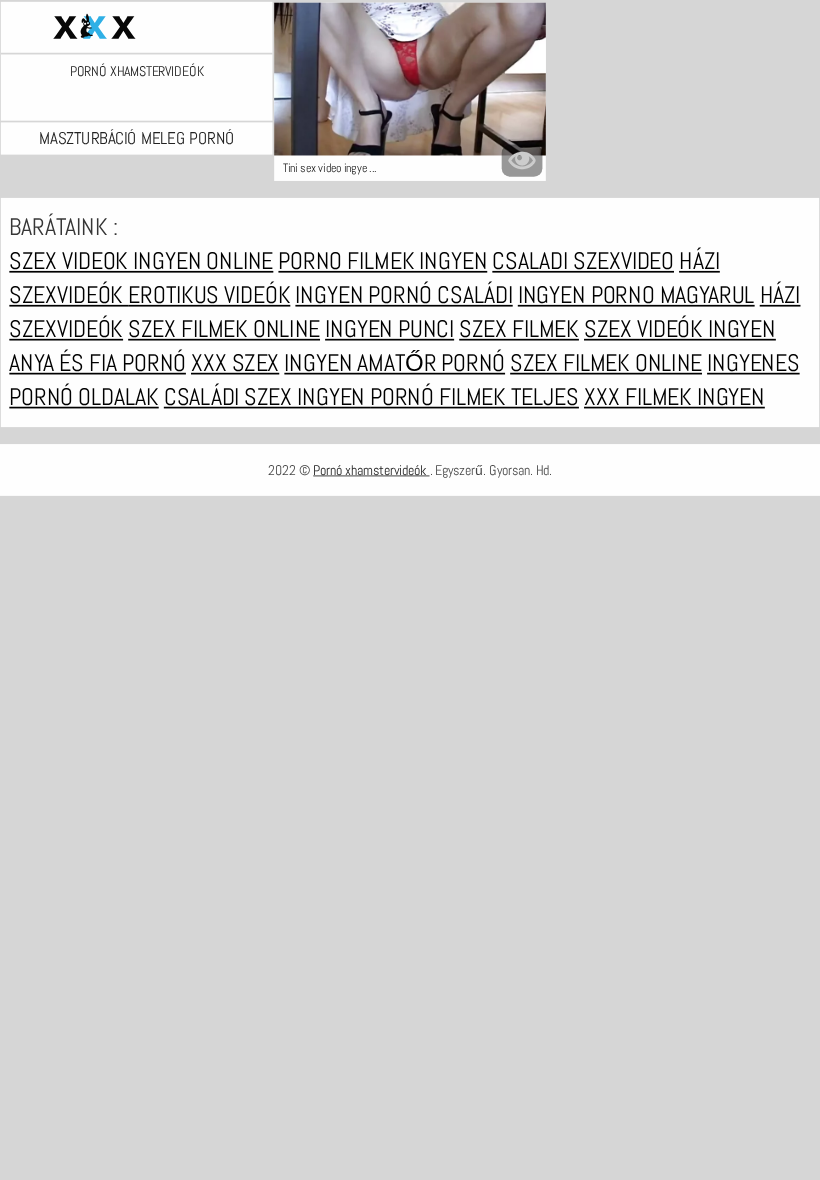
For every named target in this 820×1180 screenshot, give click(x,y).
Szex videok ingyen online (141, 261)
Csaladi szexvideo (583, 261)
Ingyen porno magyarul (636, 295)
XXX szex (235, 363)
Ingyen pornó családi (403, 295)
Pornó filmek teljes (474, 397)
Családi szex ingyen (267, 397)
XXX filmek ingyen (674, 397)
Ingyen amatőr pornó (394, 363)
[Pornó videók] (137, 27)
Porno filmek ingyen (382, 261)
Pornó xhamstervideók (136, 71)
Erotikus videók (209, 295)
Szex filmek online (224, 329)
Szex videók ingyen (680, 329)
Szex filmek (519, 329)
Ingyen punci (389, 329)
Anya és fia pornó (97, 363)
